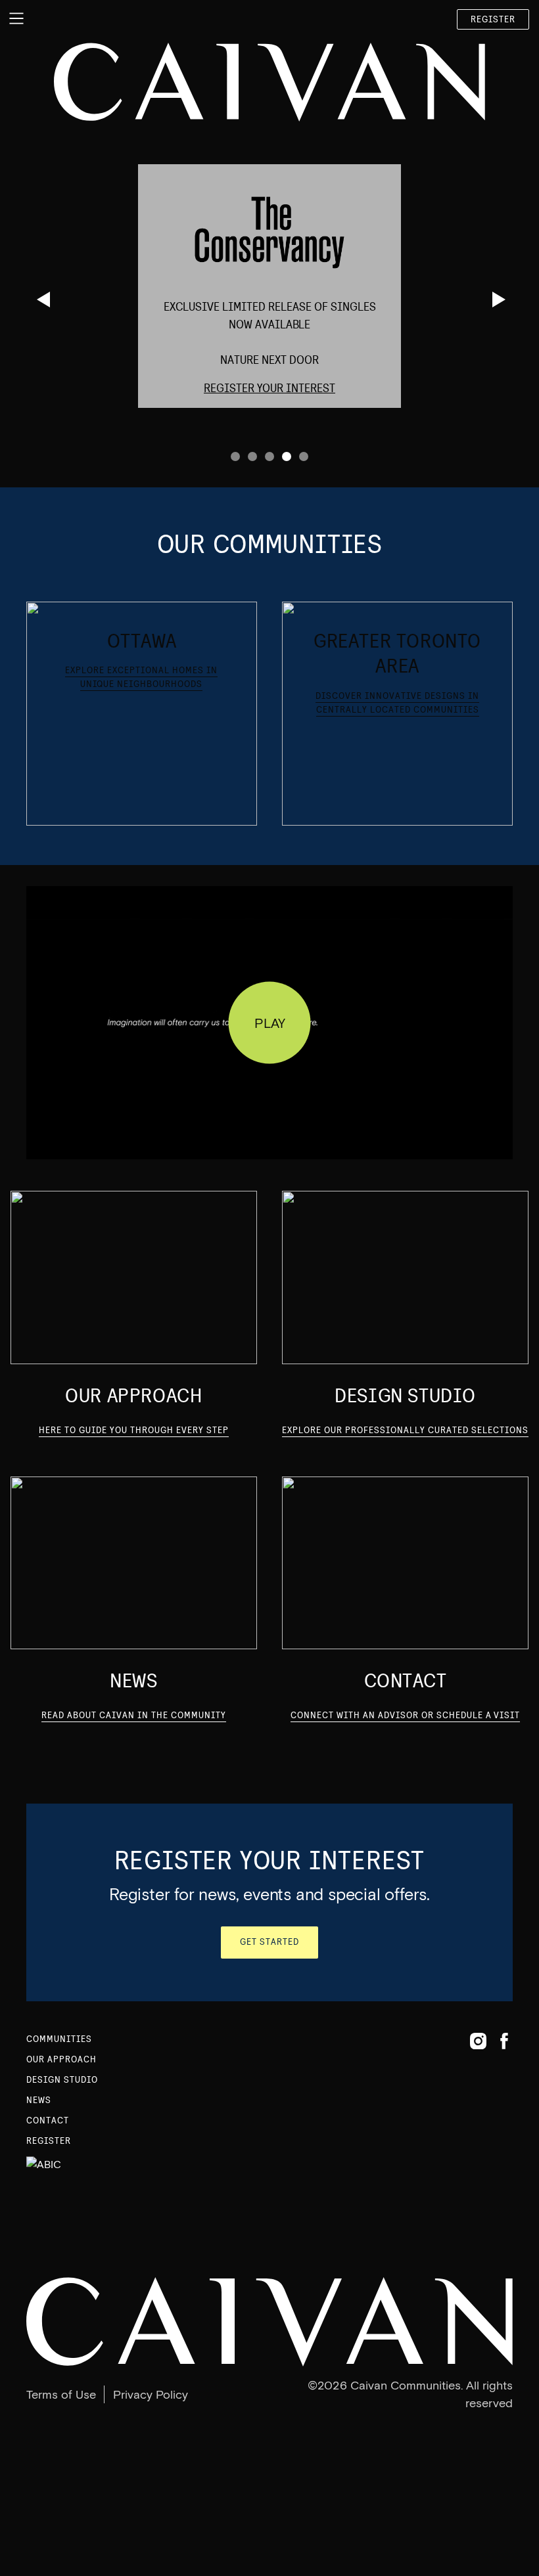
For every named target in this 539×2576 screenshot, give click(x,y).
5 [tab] (304, 456)
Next (497, 299)
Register (493, 19)
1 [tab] (235, 456)
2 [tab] (252, 456)
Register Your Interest (269, 388)
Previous (41, 299)
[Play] (270, 1023)
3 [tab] (269, 456)
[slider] (253, 1128)
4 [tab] (287, 456)
